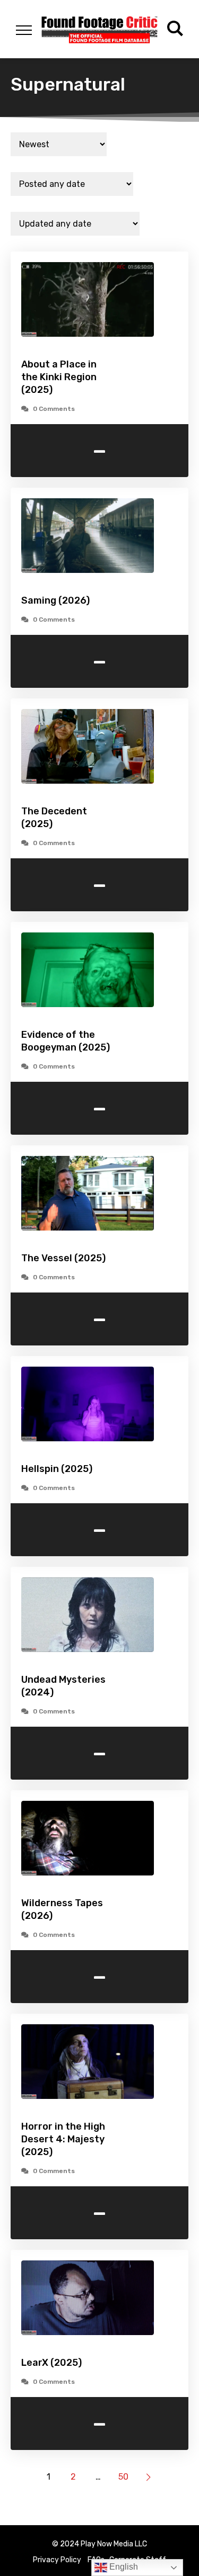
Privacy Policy (57, 2560)
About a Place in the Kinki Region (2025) (59, 377)
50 (123, 2477)
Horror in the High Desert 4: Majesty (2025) (63, 2139)
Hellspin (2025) (57, 1469)
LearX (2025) (51, 2363)
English (123, 2567)
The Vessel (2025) (63, 1258)
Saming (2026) (55, 600)
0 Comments (54, 409)
